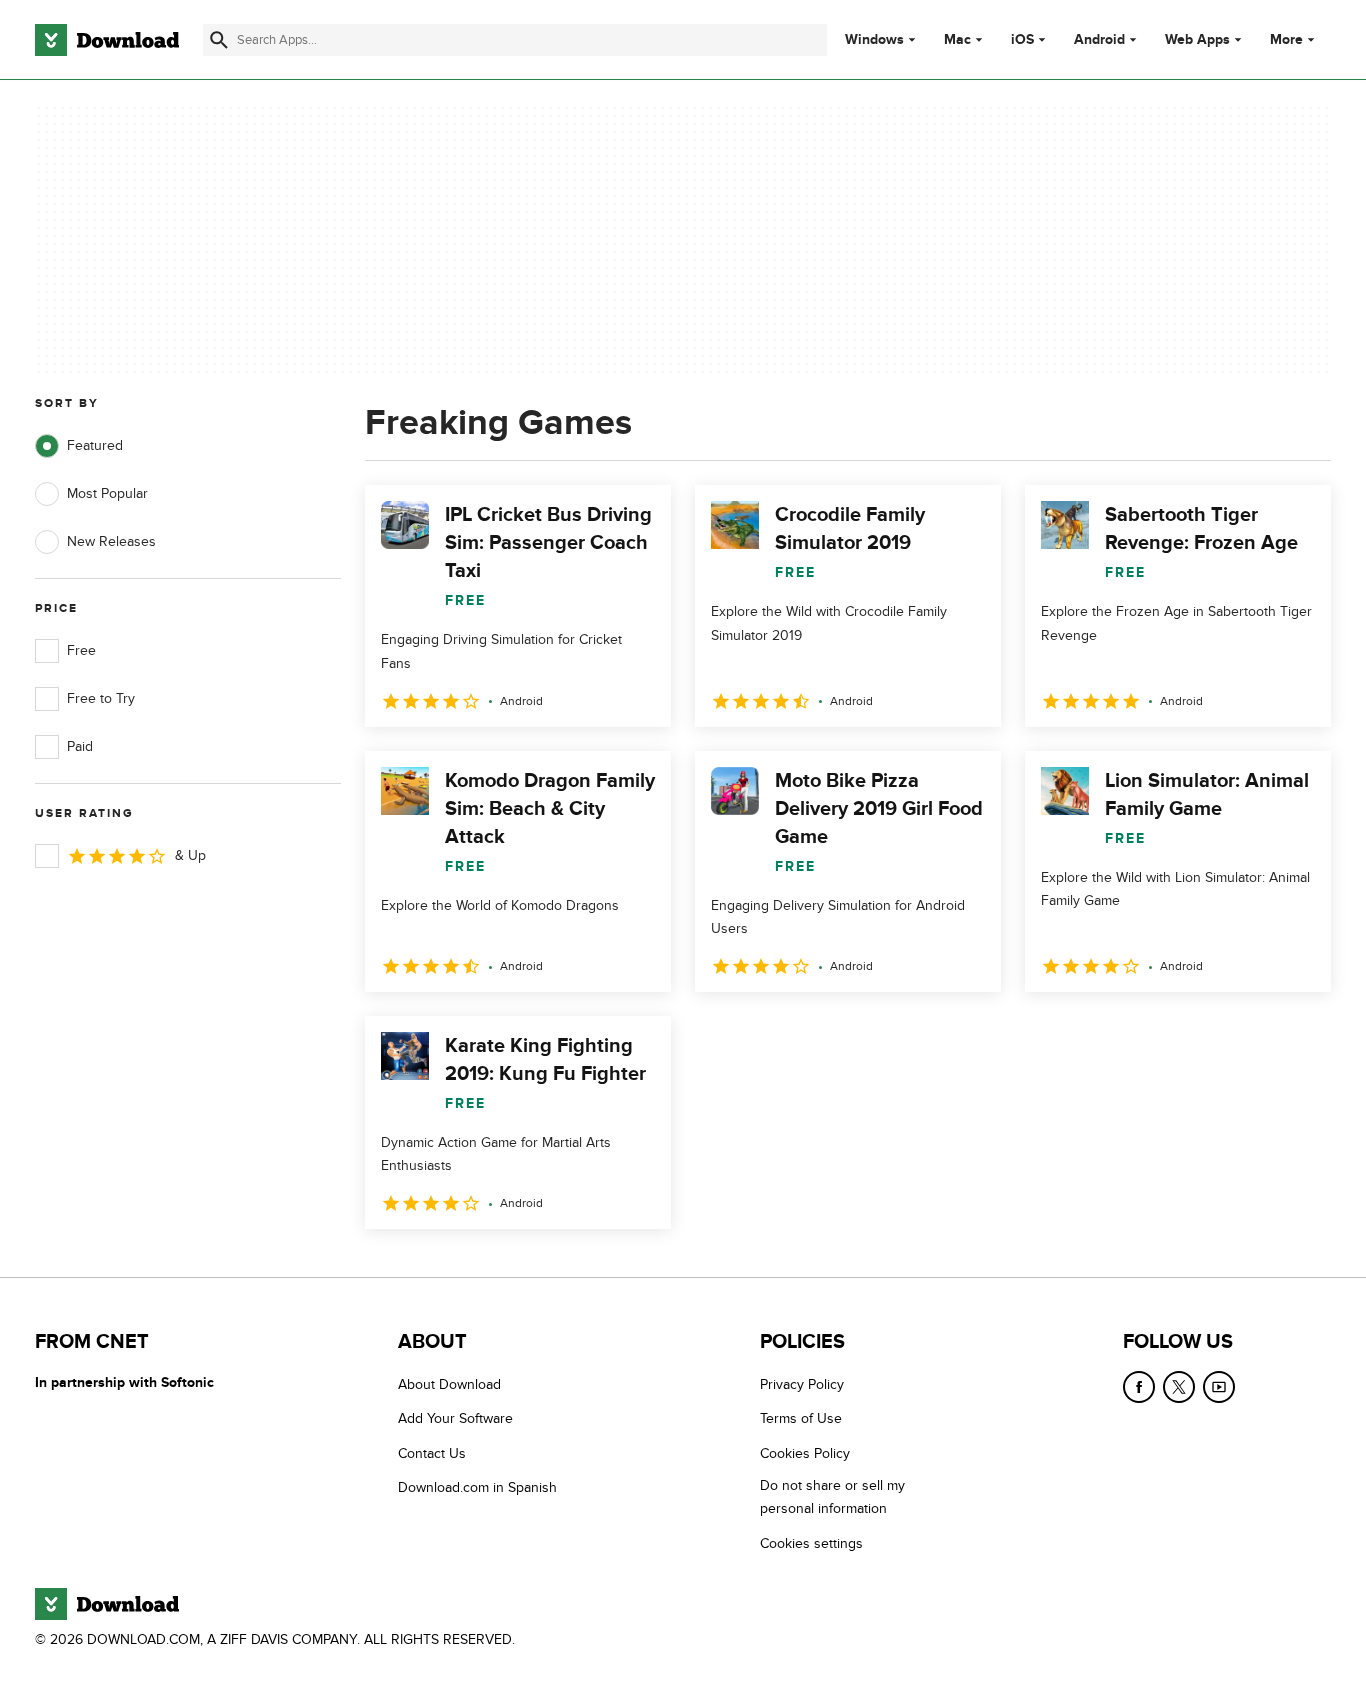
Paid (80, 746)
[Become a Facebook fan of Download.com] (1139, 1387)
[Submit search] (219, 40)
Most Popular (107, 493)
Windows (874, 40)
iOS (1022, 40)
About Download (449, 1384)
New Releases (111, 541)
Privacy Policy (802, 1384)
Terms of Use (801, 1419)
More (1286, 39)
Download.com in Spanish (477, 1487)
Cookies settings (811, 1543)
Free (81, 650)
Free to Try (101, 698)
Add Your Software (455, 1419)
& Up (190, 855)
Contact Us (432, 1453)
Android (1099, 40)
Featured (95, 445)
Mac (957, 40)
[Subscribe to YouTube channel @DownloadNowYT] (1219, 1387)
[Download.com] (107, 40)
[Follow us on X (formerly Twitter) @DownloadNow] (1179, 1387)
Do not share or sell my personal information (832, 1497)
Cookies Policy (805, 1453)
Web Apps (1197, 40)
